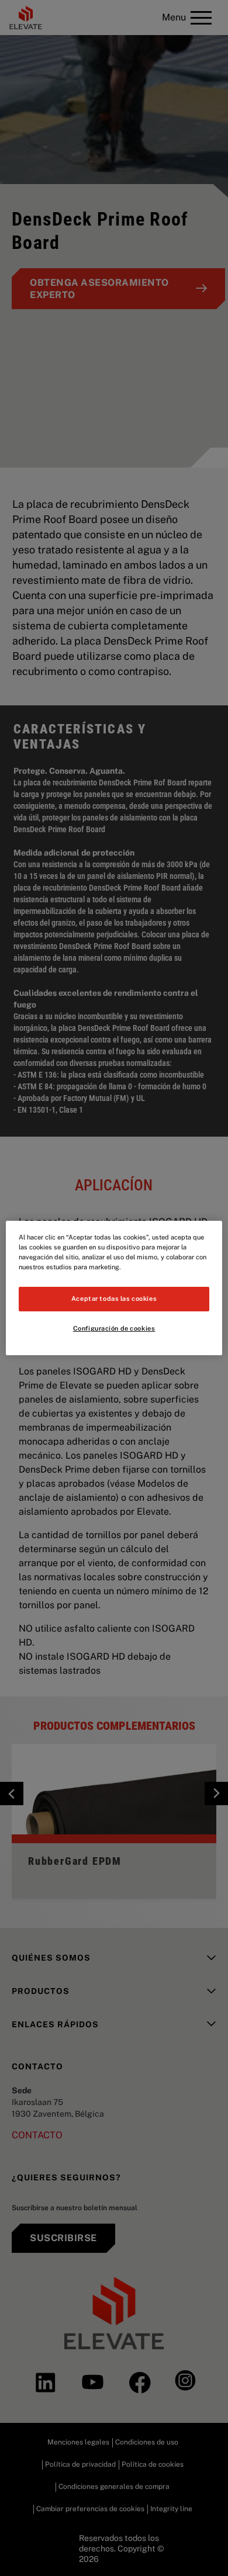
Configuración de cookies (114, 1328)
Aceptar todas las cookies (114, 1299)
